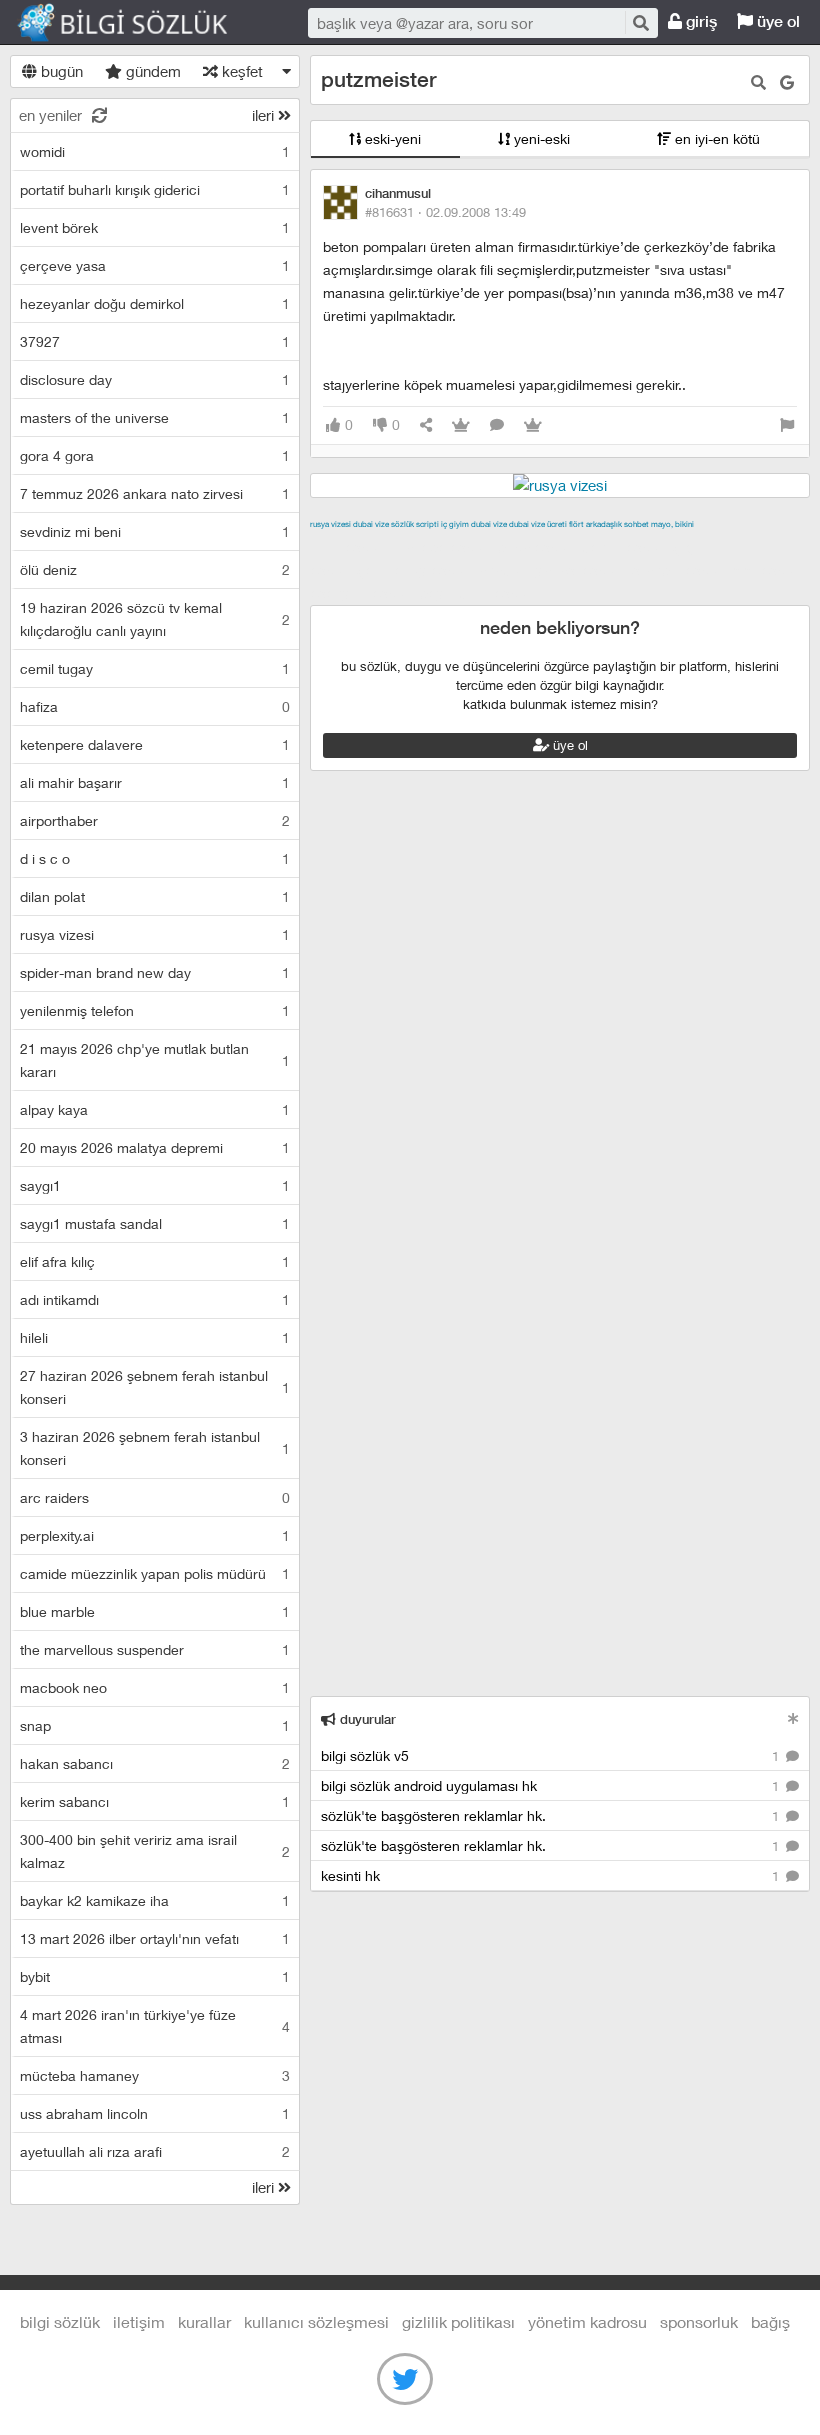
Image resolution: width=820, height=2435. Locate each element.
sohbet (636, 524)
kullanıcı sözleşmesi (316, 2321)
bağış (770, 2321)
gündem (151, 71)
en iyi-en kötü (715, 138)
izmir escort (349, 547)
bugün (60, 71)
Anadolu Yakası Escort (551, 570)
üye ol (776, 21)
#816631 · (445, 212)
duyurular (366, 1719)
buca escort (537, 547)
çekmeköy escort (415, 570)
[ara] (640, 22)
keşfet (240, 71)
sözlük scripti (415, 524)
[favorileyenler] (533, 425)
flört (576, 524)
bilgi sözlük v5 (552, 1755)
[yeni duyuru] (793, 1718)
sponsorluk (699, 2321)
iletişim (139, 2321)
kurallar (204, 2321)
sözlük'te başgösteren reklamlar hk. (552, 1815)
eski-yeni (391, 138)
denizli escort (625, 547)
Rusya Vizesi (330, 524)
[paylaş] (426, 425)
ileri (265, 115)
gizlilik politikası (458, 2321)
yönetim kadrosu (587, 2321)
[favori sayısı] (461, 425)
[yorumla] (497, 425)
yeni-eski (540, 138)
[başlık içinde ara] (758, 82)
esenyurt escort (362, 593)
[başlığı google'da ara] (787, 82)
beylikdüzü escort (478, 593)
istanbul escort (678, 570)
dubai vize (371, 524)
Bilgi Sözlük (140, 23)
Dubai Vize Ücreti (538, 524)
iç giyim (455, 524)
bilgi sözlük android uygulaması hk (552, 1785)
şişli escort (768, 570)
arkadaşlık (604, 524)
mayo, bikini (672, 524)
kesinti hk (552, 1875)
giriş (699, 21)
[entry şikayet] (787, 425)
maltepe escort (442, 547)
